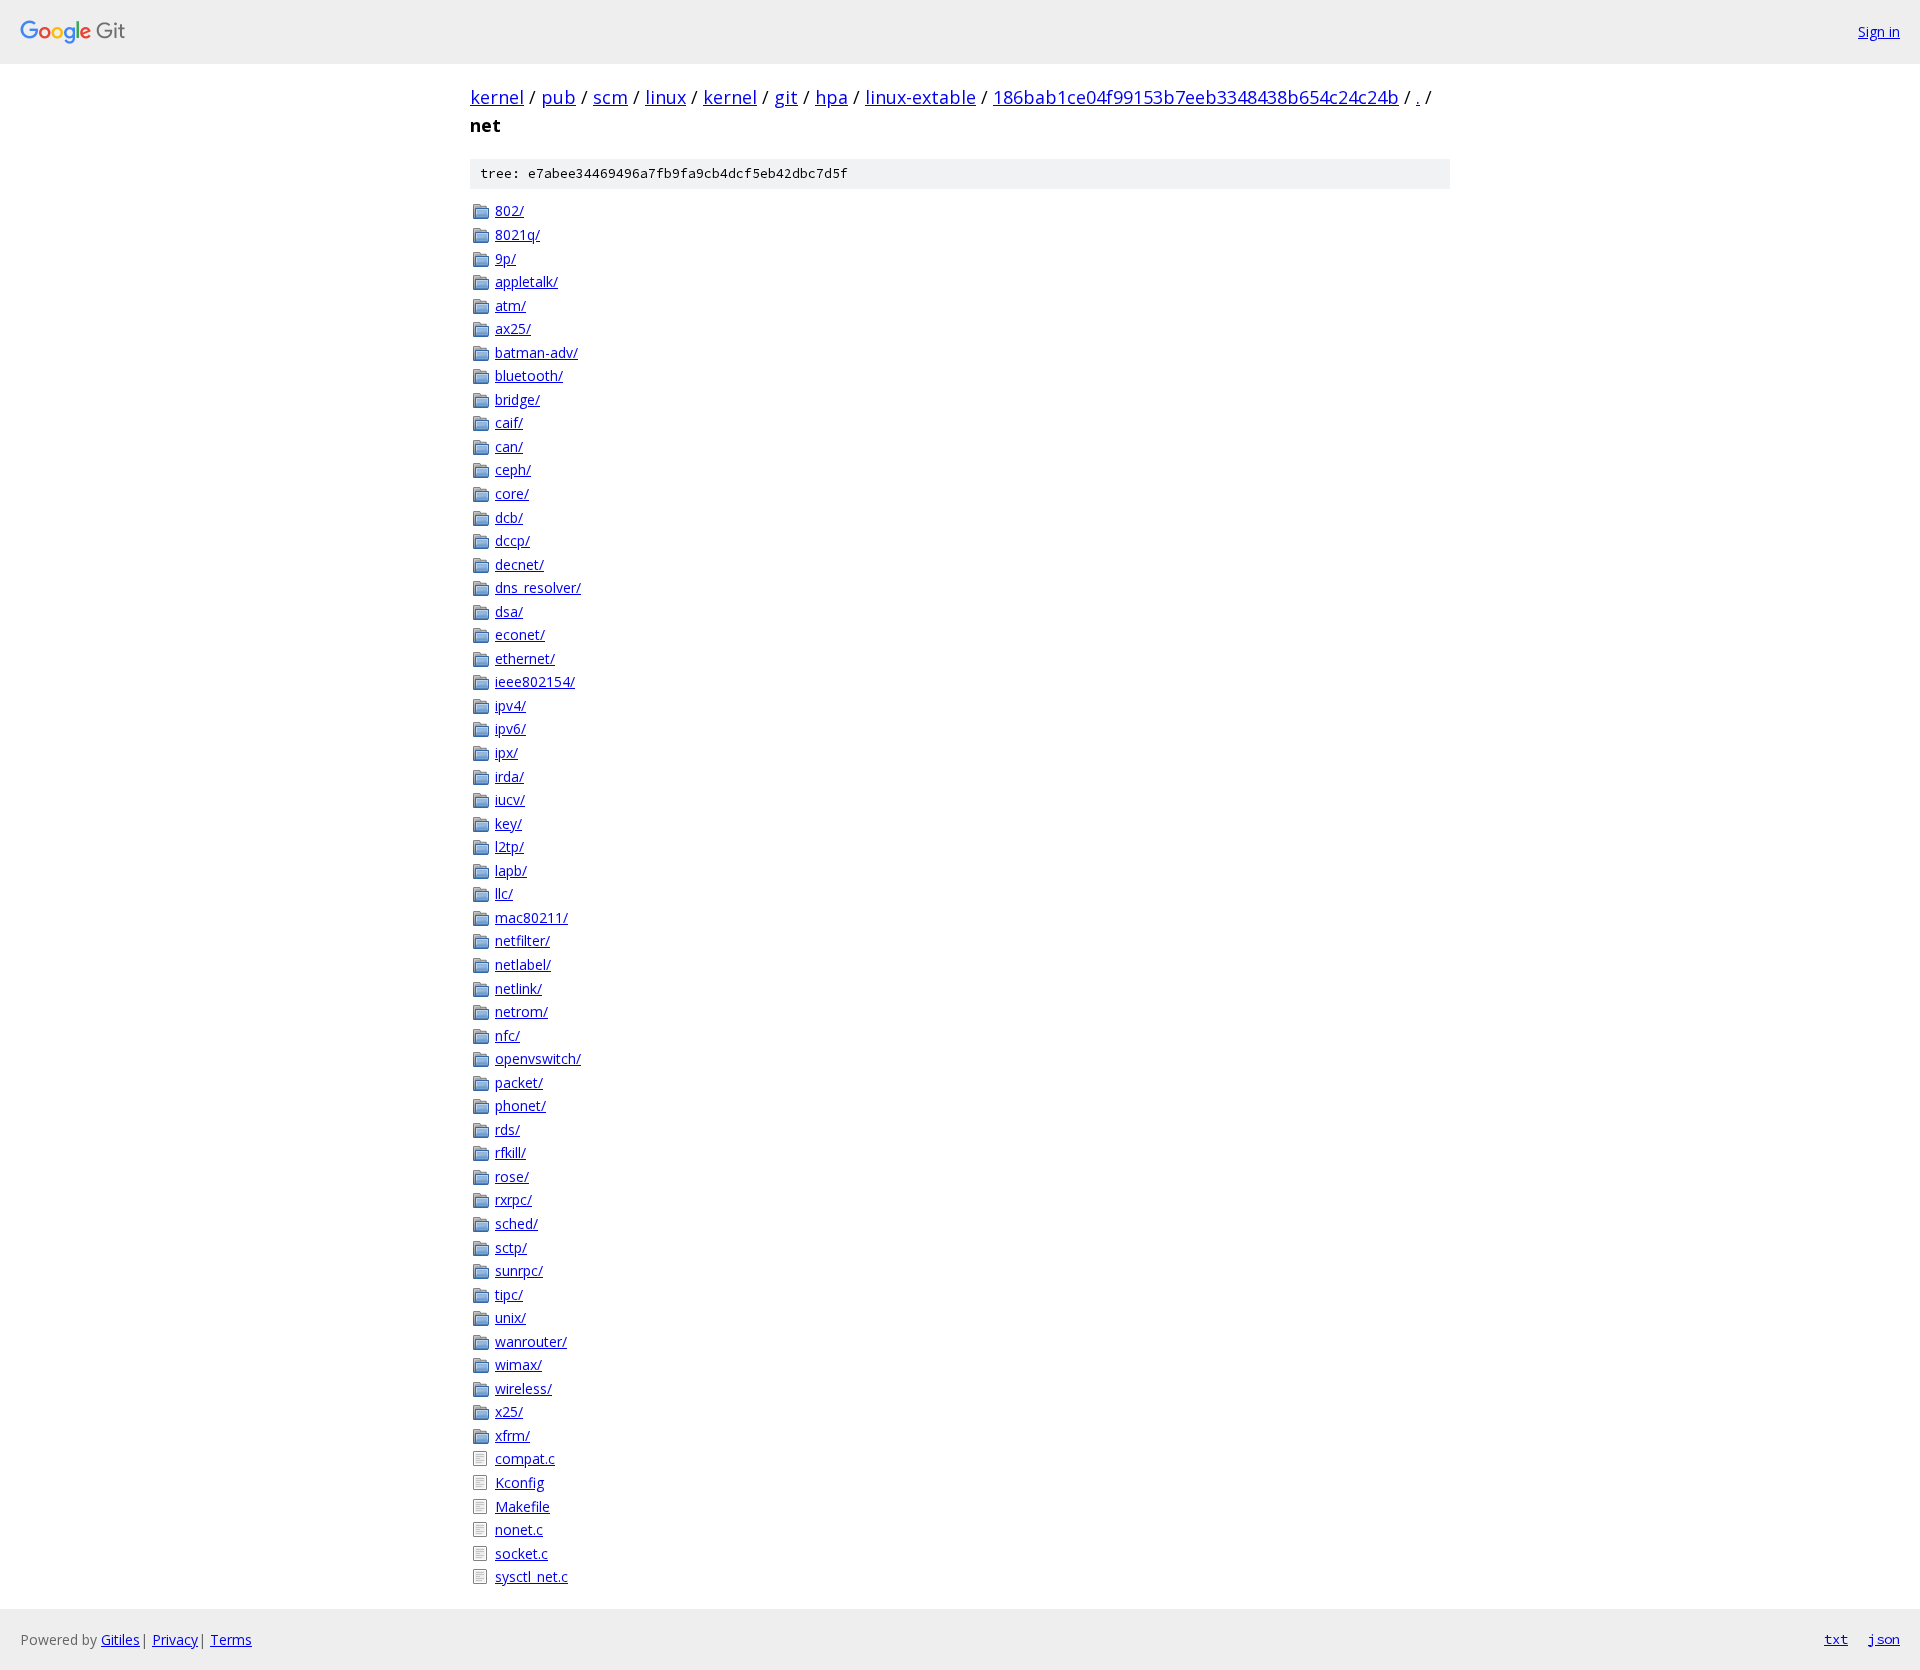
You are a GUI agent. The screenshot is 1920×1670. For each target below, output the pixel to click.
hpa (831, 97)
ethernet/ (525, 658)
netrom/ (521, 1011)
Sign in (1879, 31)
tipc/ (509, 1294)
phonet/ (520, 1105)
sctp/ (511, 1247)
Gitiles (120, 1639)
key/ (508, 823)
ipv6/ (510, 728)
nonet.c (519, 1529)
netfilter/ (522, 940)
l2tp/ (509, 846)
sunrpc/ (519, 1270)
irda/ (509, 776)
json (1884, 1639)
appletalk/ (526, 281)
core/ (512, 493)
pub (558, 97)
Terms (231, 1639)
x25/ (509, 1411)
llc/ (504, 893)
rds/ (507, 1129)
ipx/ (506, 752)
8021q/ (517, 234)
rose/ (512, 1176)
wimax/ (518, 1364)
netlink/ (518, 988)
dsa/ (509, 611)
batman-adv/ (536, 352)
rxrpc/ (513, 1199)
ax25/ (513, 328)
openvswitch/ (538, 1058)
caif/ (509, 422)
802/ (509, 210)
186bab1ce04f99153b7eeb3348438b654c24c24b (1196, 97)
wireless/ (523, 1388)
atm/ (510, 305)
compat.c (525, 1458)
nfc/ (507, 1035)
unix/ (510, 1317)
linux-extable (920, 97)
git (786, 97)
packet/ (519, 1082)
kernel (497, 97)
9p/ (505, 258)
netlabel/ (523, 964)
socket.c (521, 1553)
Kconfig (519, 1482)
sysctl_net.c (531, 1576)
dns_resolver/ (538, 587)
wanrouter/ (531, 1341)
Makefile (522, 1506)
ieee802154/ (535, 681)
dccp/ (512, 540)
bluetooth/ (529, 375)
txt (1836, 1639)
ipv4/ (510, 705)
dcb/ (509, 517)
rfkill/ (510, 1152)
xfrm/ (512, 1435)
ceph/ (513, 469)
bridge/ (517, 399)
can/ (509, 446)
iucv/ (510, 799)
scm (610, 97)
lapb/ (511, 870)
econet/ (520, 634)
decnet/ (519, 564)
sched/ (516, 1223)
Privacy (175, 1639)
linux (665, 97)
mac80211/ (531, 917)
